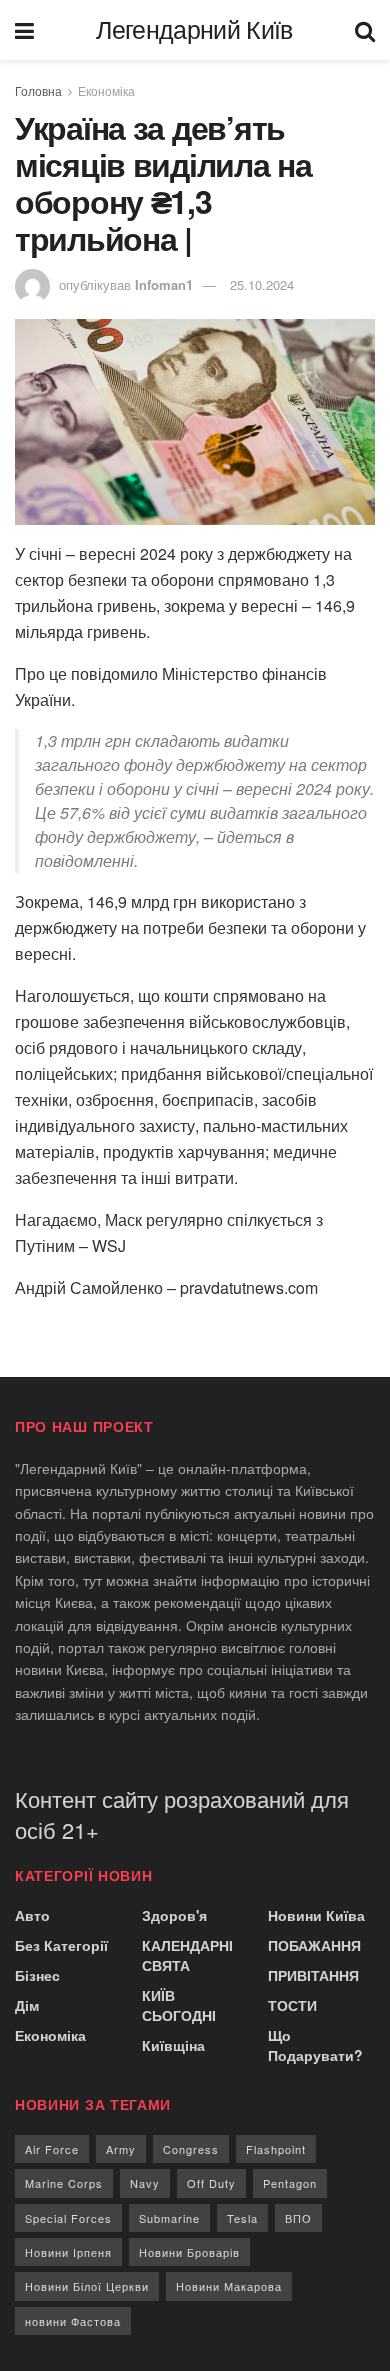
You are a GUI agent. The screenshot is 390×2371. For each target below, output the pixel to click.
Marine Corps (64, 2183)
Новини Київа (316, 1915)
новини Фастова (73, 2321)
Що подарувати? (315, 2045)
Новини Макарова (229, 2286)
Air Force (52, 2149)
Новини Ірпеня (68, 2252)
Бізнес (37, 1975)
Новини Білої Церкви (87, 2286)
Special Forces (68, 2218)
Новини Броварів (189, 2252)
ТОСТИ (292, 2005)
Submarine (169, 2218)
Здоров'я (174, 1915)
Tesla (242, 2218)
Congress (191, 2149)
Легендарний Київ (194, 30)
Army (121, 2149)
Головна (38, 90)
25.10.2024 (262, 284)
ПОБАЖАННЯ (314, 1945)
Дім (27, 2005)
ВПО (298, 2218)
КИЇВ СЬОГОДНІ (179, 2005)
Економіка (106, 90)
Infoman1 (164, 284)
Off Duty (211, 2183)
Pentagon (290, 2183)
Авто (32, 1915)
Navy (145, 2183)
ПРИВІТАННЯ (313, 1975)
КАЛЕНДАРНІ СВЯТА (187, 1955)
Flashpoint (276, 2149)
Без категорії (61, 1945)
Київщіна (173, 2045)
